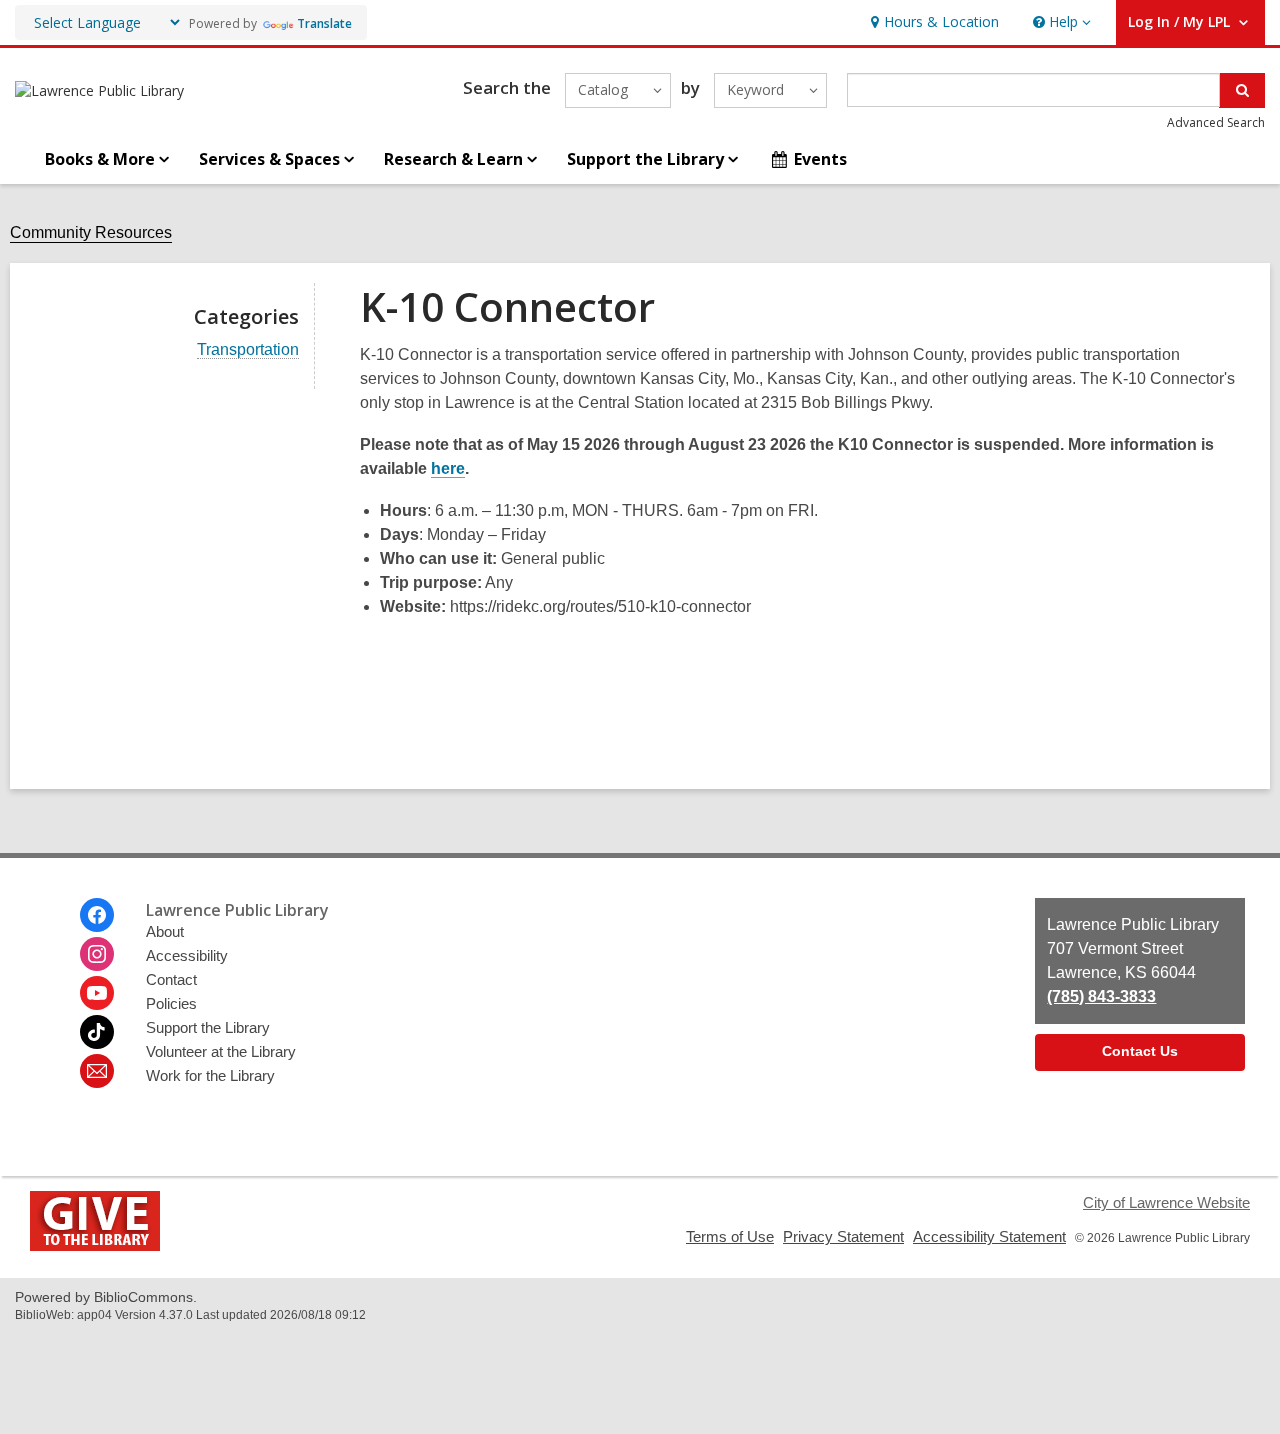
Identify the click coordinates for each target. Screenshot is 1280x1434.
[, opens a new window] (95, 1245)
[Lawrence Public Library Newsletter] (97, 1071)
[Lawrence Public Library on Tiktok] (97, 1032)
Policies (171, 1003)
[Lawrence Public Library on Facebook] (97, 915)
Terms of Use (730, 1236)
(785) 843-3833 (1101, 996)
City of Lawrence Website (1166, 1202)
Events (820, 159)
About (165, 931)
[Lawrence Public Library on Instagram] (97, 954)
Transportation (248, 350)
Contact (171, 979)
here (448, 469)
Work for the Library (210, 1075)
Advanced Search (1216, 122)
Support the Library (208, 1027)
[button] (1060, 22)
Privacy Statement (843, 1236)
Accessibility (187, 955)
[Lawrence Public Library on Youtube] (97, 993)
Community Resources (91, 232)
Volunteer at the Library (221, 1051)
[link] (932, 22)
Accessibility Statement (989, 1236)
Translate (324, 23)
